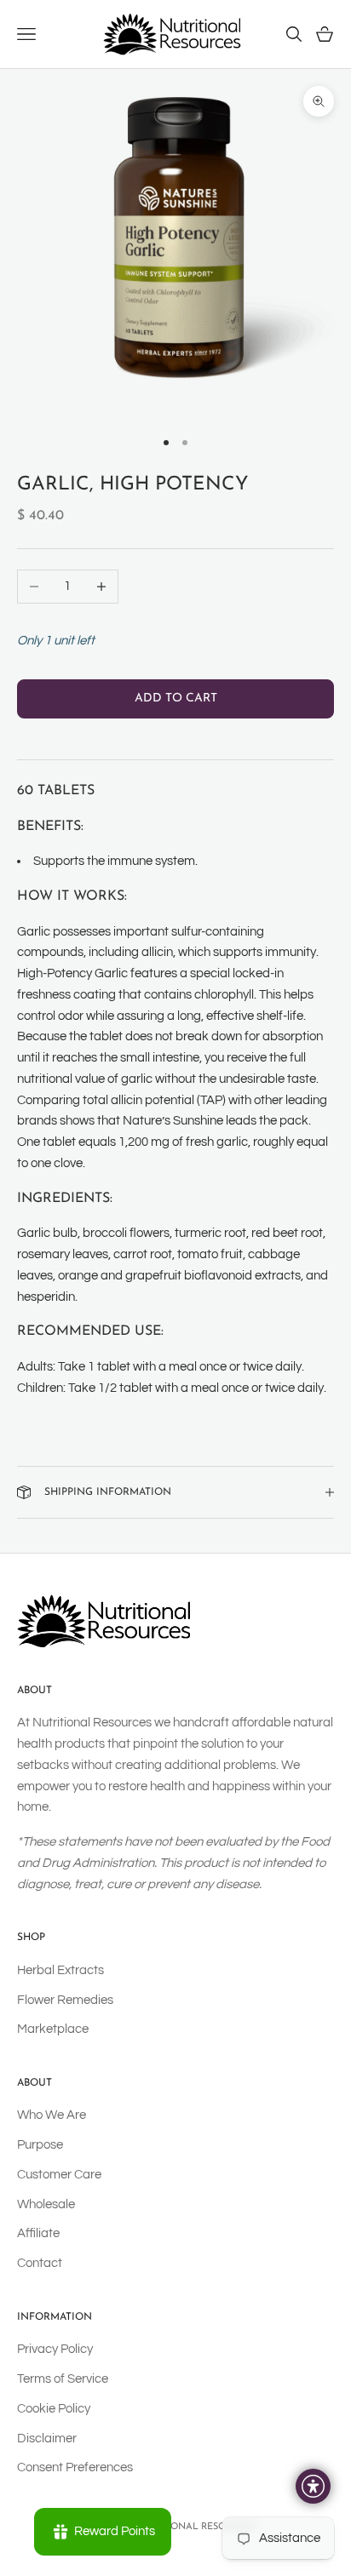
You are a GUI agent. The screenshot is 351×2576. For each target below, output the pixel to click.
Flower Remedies (65, 2000)
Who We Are (52, 2115)
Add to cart (176, 698)
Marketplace (53, 2029)
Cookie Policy (54, 2409)
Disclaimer (47, 2439)
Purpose (40, 2145)
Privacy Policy (55, 2349)
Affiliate (38, 2233)
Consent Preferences (75, 2467)
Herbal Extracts (60, 1970)
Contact (40, 2263)
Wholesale (46, 2204)
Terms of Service (63, 2379)
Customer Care (59, 2175)
